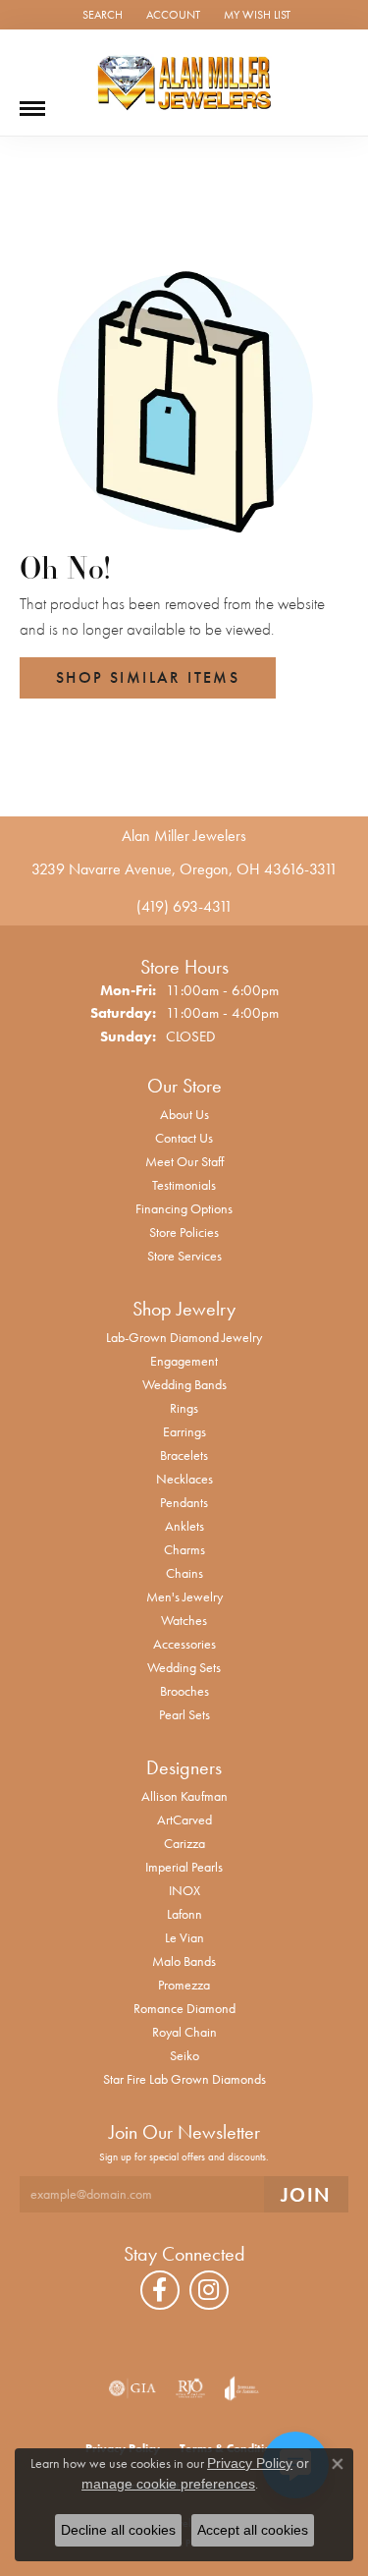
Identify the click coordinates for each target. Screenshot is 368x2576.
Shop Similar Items (148, 677)
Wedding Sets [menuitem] (184, 1667)
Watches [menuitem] (184, 1620)
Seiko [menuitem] (184, 2055)
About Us (184, 1114)
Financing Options (184, 1208)
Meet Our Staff (184, 1161)
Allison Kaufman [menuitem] (184, 1796)
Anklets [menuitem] (184, 1526)
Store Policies (184, 1232)
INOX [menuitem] (184, 1890)
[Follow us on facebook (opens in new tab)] (160, 2290)
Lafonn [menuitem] (184, 1914)
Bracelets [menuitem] (184, 1455)
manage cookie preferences (168, 2484)
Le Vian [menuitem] (184, 1937)
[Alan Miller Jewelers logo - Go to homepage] (184, 83)
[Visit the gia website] (132, 2388)
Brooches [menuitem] (184, 1691)
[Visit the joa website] (242, 2388)
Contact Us (184, 1138)
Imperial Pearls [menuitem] (184, 1867)
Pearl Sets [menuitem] (184, 1714)
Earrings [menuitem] (184, 1431)
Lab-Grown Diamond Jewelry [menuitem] (184, 1337)
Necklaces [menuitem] (184, 1479)
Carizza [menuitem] (184, 1843)
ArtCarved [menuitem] (184, 1820)
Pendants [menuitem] (184, 1502)
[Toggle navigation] (32, 101)
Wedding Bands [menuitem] (184, 1384)
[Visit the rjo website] (190, 2388)
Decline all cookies (118, 2530)
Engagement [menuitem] (184, 1361)
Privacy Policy (250, 2463)
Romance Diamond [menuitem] (184, 2008)
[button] (101, 15)
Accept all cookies (253, 2530)
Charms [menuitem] (184, 1549)
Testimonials (184, 1185)
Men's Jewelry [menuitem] (184, 1596)
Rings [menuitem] (184, 1408)
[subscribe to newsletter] (306, 2194)
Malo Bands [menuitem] (184, 1961)
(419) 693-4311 (184, 906)
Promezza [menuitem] (184, 1985)
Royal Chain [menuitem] (184, 2032)
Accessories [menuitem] (184, 1644)
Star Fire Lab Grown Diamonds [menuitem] (184, 2079)
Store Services (184, 1256)
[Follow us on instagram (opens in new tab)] (209, 2290)
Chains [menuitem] (184, 1573)
